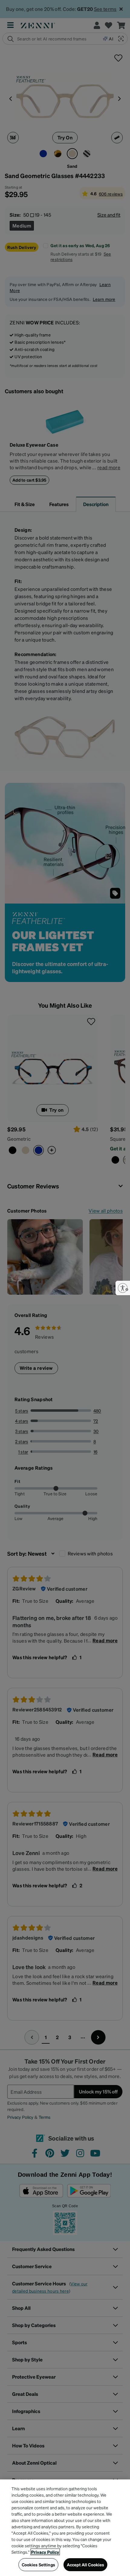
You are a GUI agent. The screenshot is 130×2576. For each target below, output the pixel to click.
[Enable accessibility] (123, 1288)
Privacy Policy (45, 2552)
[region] (65, 2528)
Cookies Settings (38, 2565)
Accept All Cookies (86, 2565)
